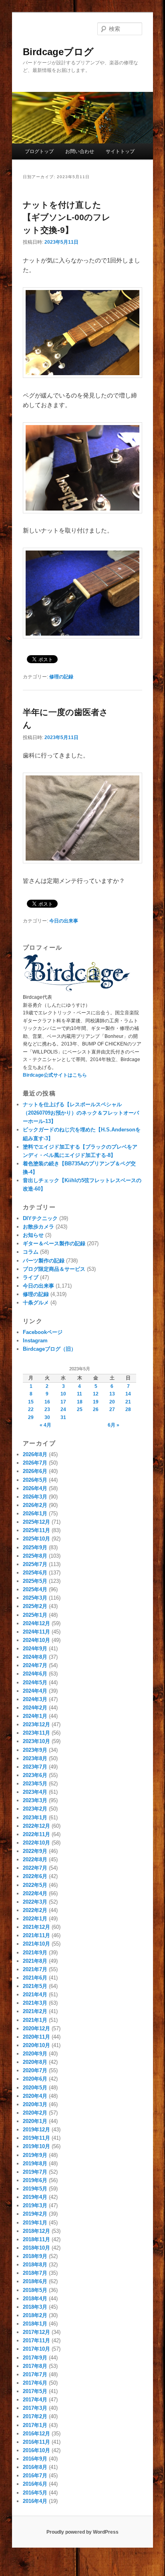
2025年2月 (35, 1606)
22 (31, 1409)
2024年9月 (35, 1649)
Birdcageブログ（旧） (49, 1349)
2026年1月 (35, 1514)
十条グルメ (36, 1303)
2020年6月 (35, 2079)
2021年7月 (35, 1969)
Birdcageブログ (58, 52)
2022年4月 (35, 1893)
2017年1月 (35, 2425)
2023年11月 (36, 1733)
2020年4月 (35, 2096)
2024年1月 (35, 1716)
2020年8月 (35, 2062)
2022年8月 (35, 1859)
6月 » (114, 1425)
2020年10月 (36, 2045)
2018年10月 (36, 2248)
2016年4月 (35, 2501)
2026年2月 (35, 1505)
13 (112, 1394)
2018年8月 (35, 2265)
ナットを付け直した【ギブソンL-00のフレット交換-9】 (67, 217)
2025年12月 (36, 1522)
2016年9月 (35, 2459)
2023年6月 (35, 1775)
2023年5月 (35, 1784)
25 (80, 1409)
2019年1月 (35, 2223)
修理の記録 (61, 677)
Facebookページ (43, 1332)
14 (128, 1394)
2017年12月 (36, 2332)
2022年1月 (35, 1919)
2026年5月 (35, 1480)
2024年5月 (35, 1683)
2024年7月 (35, 1665)
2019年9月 (35, 2155)
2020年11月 (36, 2037)
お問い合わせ (80, 151)
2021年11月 (36, 1935)
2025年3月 (35, 1598)
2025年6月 (35, 1573)
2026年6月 (35, 1471)
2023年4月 (35, 1792)
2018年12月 (36, 2231)
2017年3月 (35, 2408)
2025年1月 (35, 1615)
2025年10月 (36, 1539)
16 (47, 1402)
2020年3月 (35, 2104)
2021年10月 (36, 1944)
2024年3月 (35, 1699)
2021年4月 (35, 1995)
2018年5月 (35, 2290)
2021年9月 (35, 1953)
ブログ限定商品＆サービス (54, 1269)
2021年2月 (35, 2011)
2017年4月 (35, 2400)
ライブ (31, 1277)
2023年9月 (35, 1750)
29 (31, 1417)
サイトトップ (120, 151)
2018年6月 (35, 2281)
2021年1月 (35, 2020)
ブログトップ (39, 151)
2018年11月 (36, 2239)
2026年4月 (35, 1488)
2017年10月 (36, 2349)
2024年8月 (35, 1657)
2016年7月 (35, 2476)
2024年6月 (35, 1674)
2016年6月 (35, 2484)
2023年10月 (36, 1741)
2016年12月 (36, 2434)
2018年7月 (35, 2273)
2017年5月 (35, 2391)
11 (79, 1394)
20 (112, 1402)
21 (128, 1402)
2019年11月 (36, 2138)
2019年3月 (35, 2205)
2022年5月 (35, 1885)
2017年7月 (35, 2374)
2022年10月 (36, 1843)
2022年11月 (36, 1834)
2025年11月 (36, 1530)
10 (63, 1394)
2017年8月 (35, 2366)
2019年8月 (35, 2164)
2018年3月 (35, 2307)
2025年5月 (35, 1581)
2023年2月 (35, 1809)
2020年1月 (35, 2121)
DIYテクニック (40, 1218)
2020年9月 (35, 2054)
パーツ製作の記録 (44, 1261)
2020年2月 (35, 2113)
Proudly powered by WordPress (82, 2532)
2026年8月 (35, 1454)
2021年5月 (35, 1986)
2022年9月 (35, 1851)
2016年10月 (36, 2450)
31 (63, 1417)
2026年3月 (35, 1497)
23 (47, 1409)
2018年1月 (35, 2324)
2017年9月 (35, 2358)
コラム (31, 1252)
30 (47, 1417)
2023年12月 (36, 1724)
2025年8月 (35, 1556)
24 (63, 1409)
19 (96, 1402)
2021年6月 (35, 1978)
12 (96, 1394)
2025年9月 (35, 1547)
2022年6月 (35, 1876)
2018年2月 (35, 2315)
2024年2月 (35, 1708)
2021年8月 (35, 1961)
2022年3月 (35, 1902)
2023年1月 (35, 1818)
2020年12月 (36, 2028)
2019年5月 (35, 2189)
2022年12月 (36, 1826)
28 (128, 1409)
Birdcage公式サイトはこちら (55, 1075)
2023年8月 (35, 1758)
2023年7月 (35, 1767)
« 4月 (45, 1425)
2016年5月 (35, 2493)
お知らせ (33, 1235)
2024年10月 (36, 1640)
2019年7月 (35, 2172)
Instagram (35, 1341)
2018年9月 (35, 2256)
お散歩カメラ (38, 1227)
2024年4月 (35, 1691)
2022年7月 (35, 1868)
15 (31, 1402)
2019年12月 (36, 2130)
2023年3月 (35, 1800)
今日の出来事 (64, 921)
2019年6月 (35, 2180)
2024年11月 (36, 1632)
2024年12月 (36, 1623)
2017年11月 (36, 2340)
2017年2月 (35, 2416)
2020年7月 (35, 2070)
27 (112, 1409)
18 (80, 1402)
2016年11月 (36, 2442)
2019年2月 (35, 2214)
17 (63, 1402)
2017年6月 (35, 2383)
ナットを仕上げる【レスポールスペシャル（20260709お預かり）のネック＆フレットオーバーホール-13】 (81, 1113)
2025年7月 (35, 1564)
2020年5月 (35, 2088)
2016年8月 (35, 2467)
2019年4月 (35, 2197)
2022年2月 (35, 1910)
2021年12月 (36, 1927)
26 (96, 1409)
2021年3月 (35, 2003)
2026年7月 (35, 1463)
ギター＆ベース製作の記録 (54, 1243)
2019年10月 (36, 2146)
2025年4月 (35, 1589)
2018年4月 (35, 2299)
